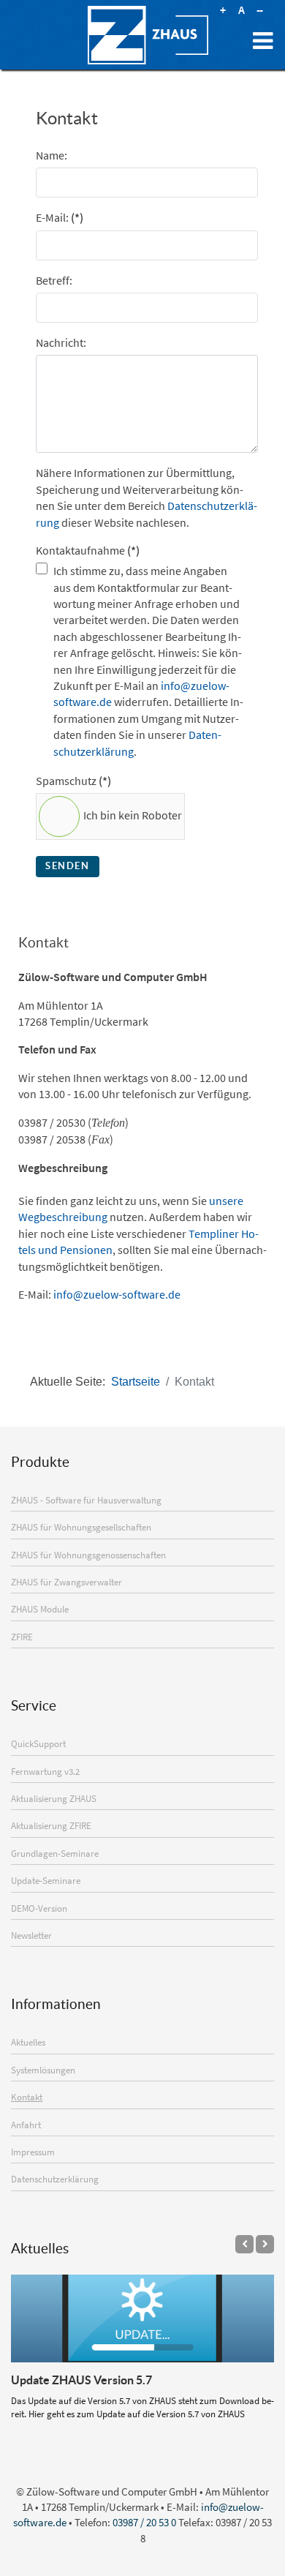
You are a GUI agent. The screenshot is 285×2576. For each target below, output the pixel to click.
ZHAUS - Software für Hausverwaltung (86, 1500)
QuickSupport (38, 1743)
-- (259, 10)
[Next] (265, 2244)
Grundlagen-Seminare (55, 1853)
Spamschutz (73, 781)
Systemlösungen (43, 2070)
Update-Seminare (46, 1880)
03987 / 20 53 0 (144, 2522)
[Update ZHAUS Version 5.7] (142, 2318)
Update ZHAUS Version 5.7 (81, 2380)
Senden (68, 866)
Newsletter (31, 1935)
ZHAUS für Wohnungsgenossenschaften (88, 1555)
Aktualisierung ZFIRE (51, 1825)
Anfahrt (26, 2125)
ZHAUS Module (40, 1609)
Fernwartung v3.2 (45, 1771)
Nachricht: (61, 342)
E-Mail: (60, 217)
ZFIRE (22, 1637)
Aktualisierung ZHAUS (54, 1798)
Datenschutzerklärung (55, 2179)
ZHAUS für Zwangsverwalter (66, 1582)
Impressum (33, 2152)
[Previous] (244, 2244)
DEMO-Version (39, 1908)
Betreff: (54, 280)
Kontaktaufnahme (88, 550)
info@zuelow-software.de (117, 1294)
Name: (52, 155)
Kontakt (27, 2097)
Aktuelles (28, 2042)
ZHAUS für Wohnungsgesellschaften (81, 1527)
